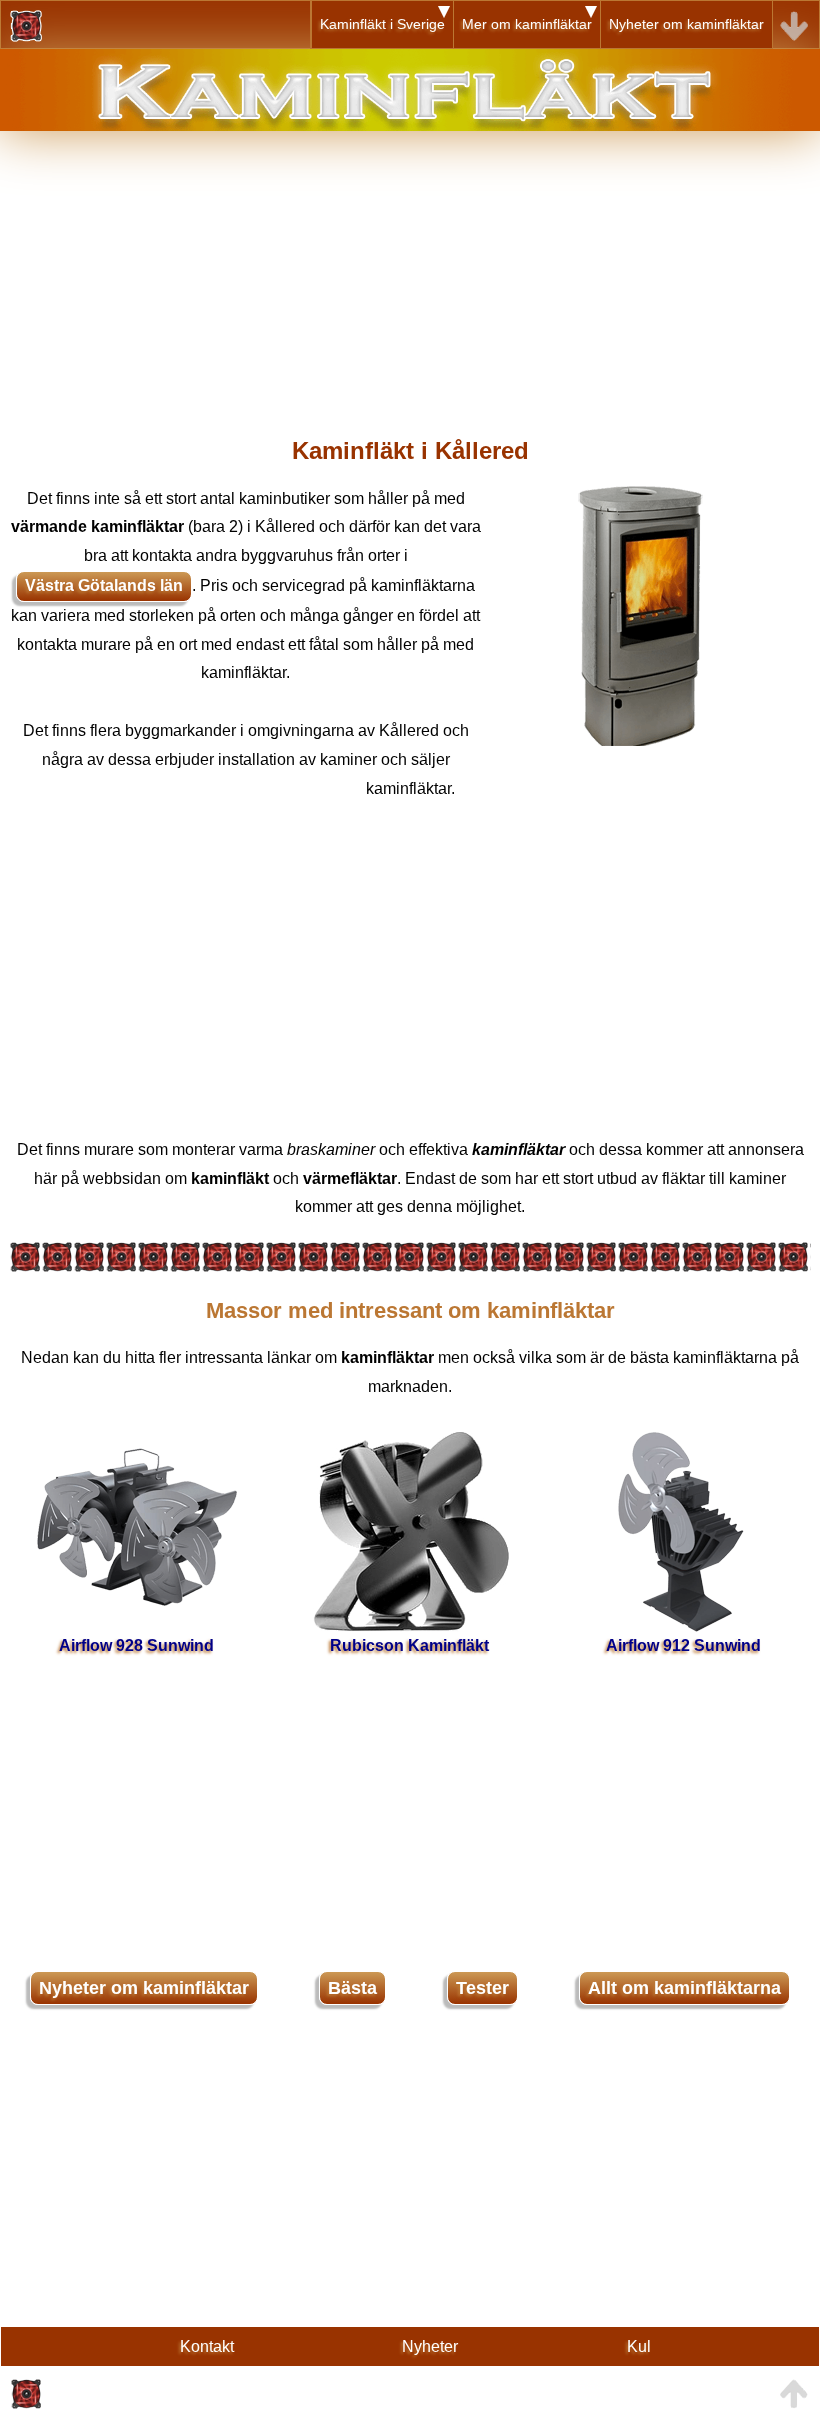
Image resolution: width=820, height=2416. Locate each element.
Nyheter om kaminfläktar (686, 24)
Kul (639, 2346)
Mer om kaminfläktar (527, 24)
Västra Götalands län (104, 585)
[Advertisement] (410, 271)
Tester (482, 1988)
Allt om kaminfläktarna (684, 1988)
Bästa (352, 1988)
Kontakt (207, 2346)
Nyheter (430, 2346)
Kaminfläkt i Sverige (382, 24)
